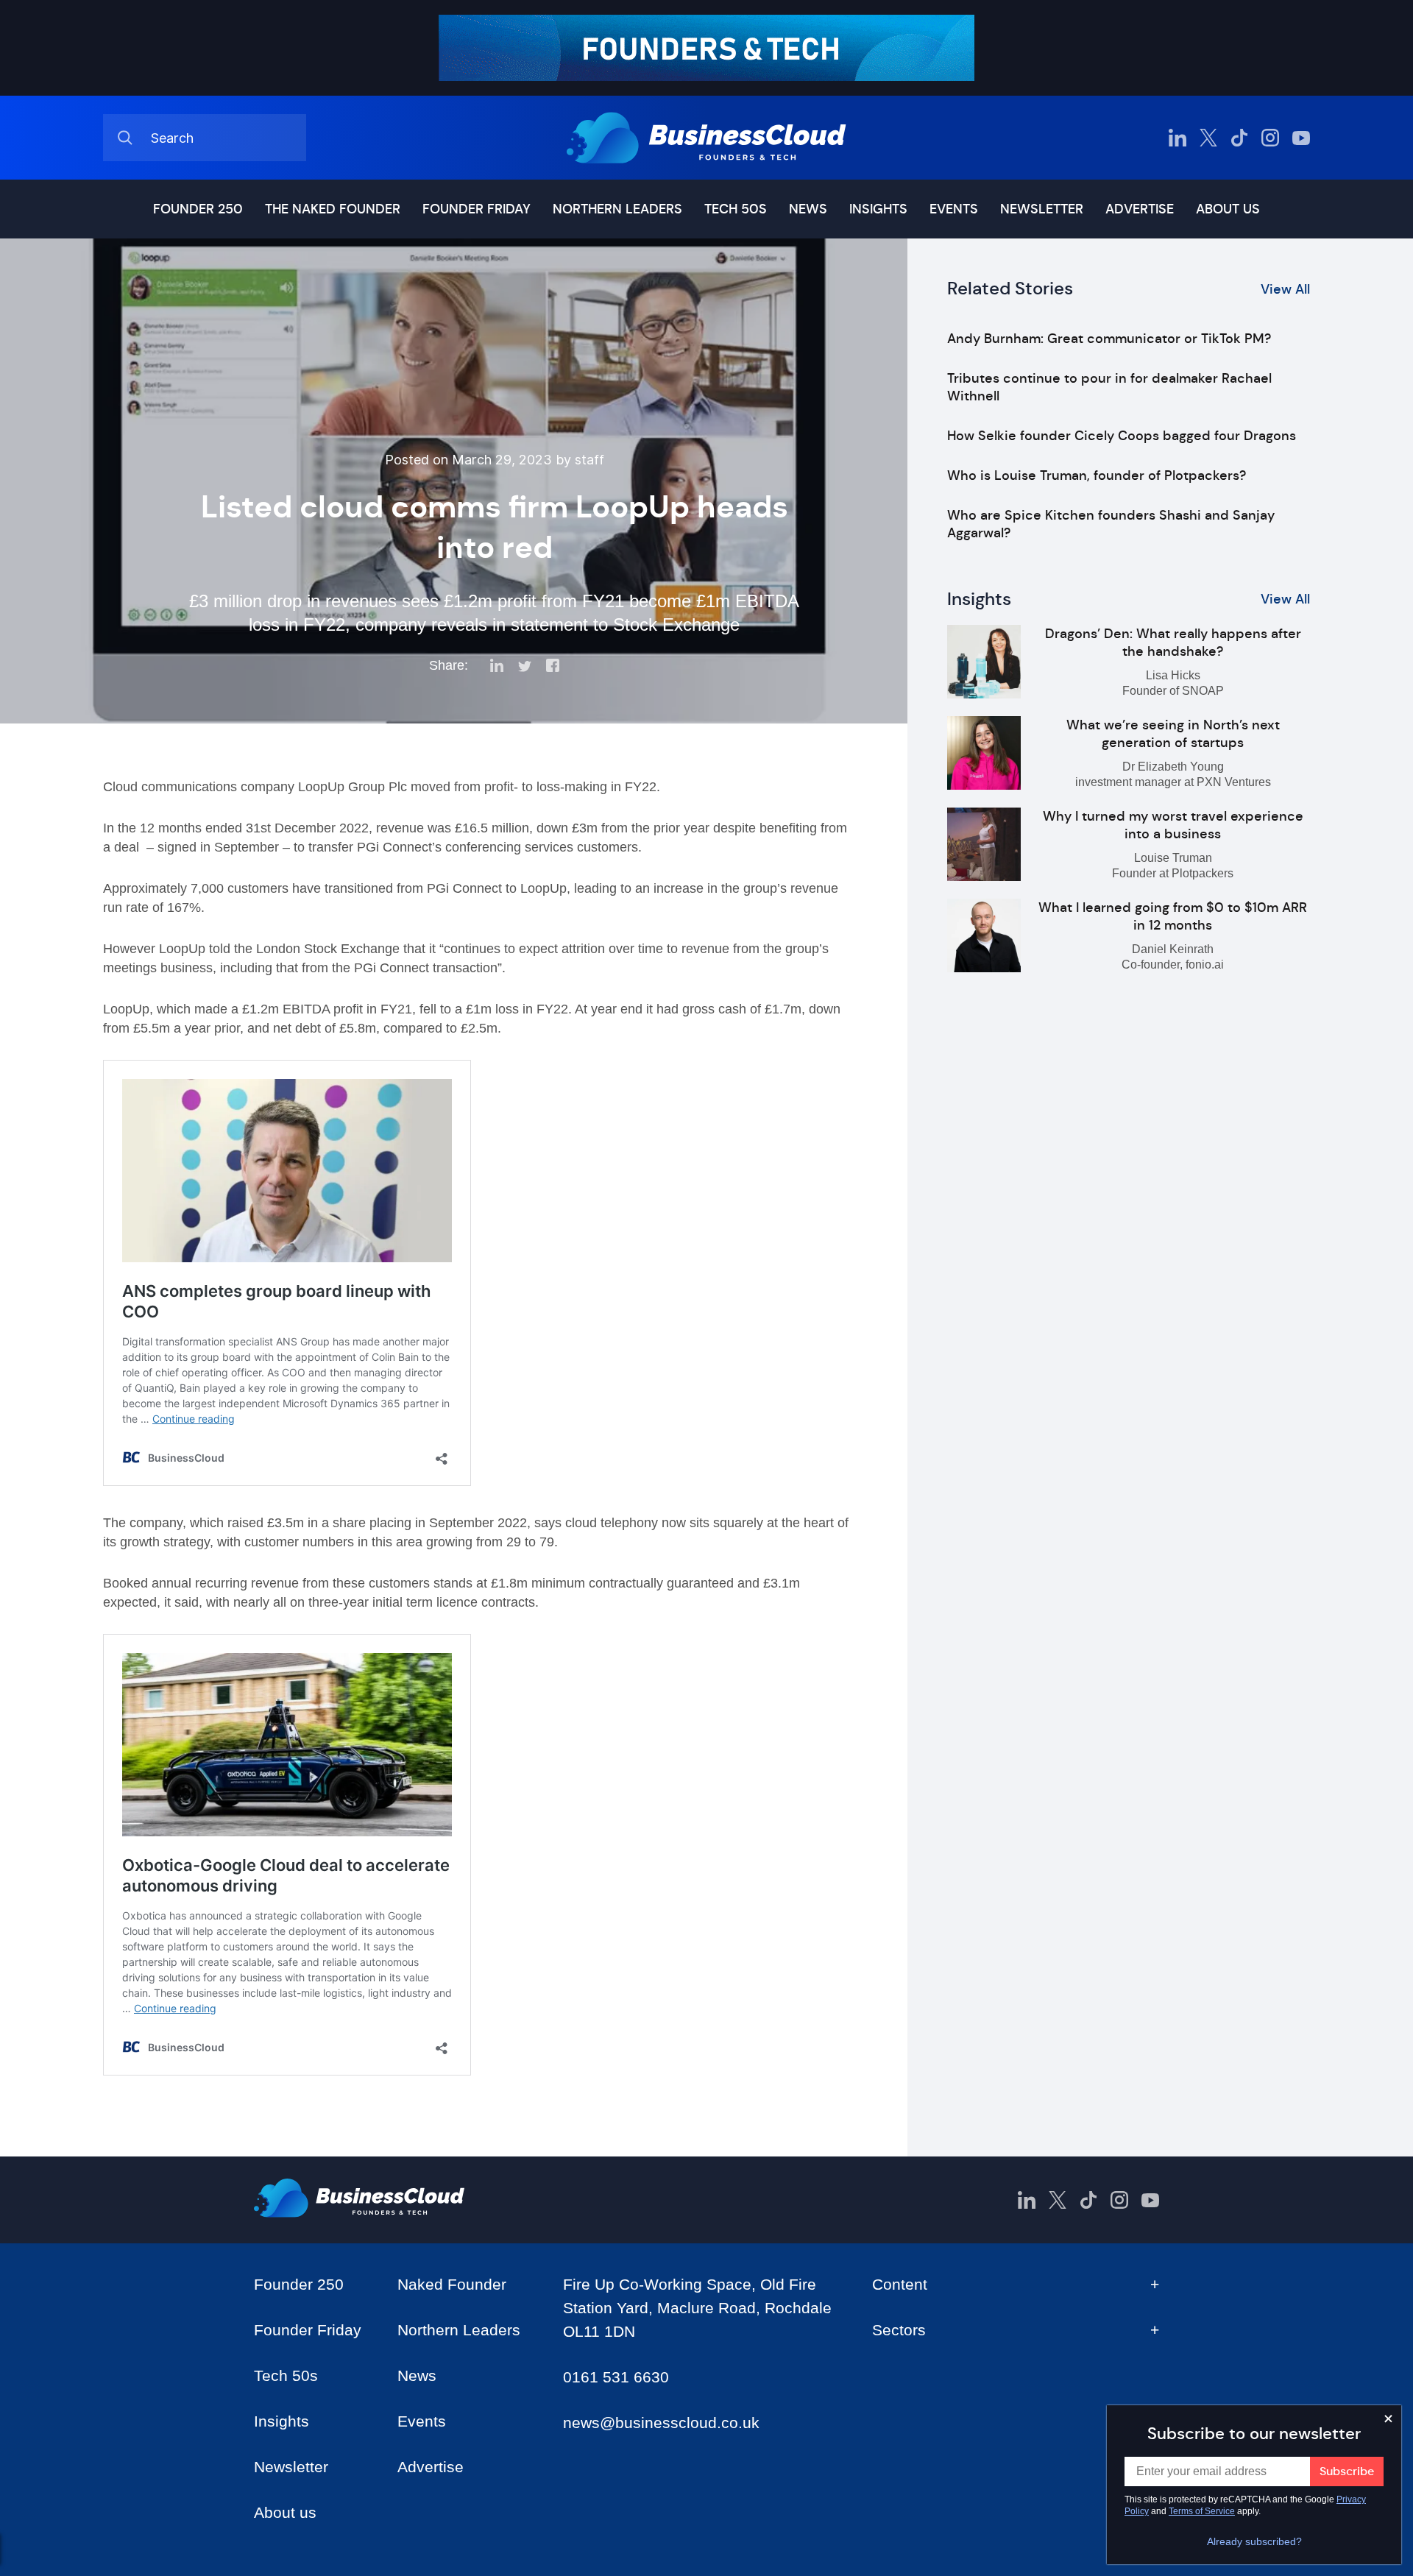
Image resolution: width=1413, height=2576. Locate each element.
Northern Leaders (617, 209)
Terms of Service (1202, 2511)
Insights (878, 209)
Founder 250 (198, 209)
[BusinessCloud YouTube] (1301, 138)
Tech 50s (736, 209)
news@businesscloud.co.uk (661, 2423)
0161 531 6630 (616, 2377)
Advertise (1140, 209)
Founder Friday (477, 209)
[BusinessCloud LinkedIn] (1177, 138)
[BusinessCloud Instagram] (1270, 138)
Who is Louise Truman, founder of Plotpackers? (1097, 475)
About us (1228, 209)
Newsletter (1042, 209)
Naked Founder (452, 2284)
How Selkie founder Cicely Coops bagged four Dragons (1122, 436)
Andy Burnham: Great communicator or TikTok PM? (1109, 339)
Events (954, 209)
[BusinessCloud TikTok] (1239, 138)
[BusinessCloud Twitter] (1208, 138)
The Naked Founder (333, 209)
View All (1285, 289)
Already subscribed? (1254, 2541)
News (808, 209)
